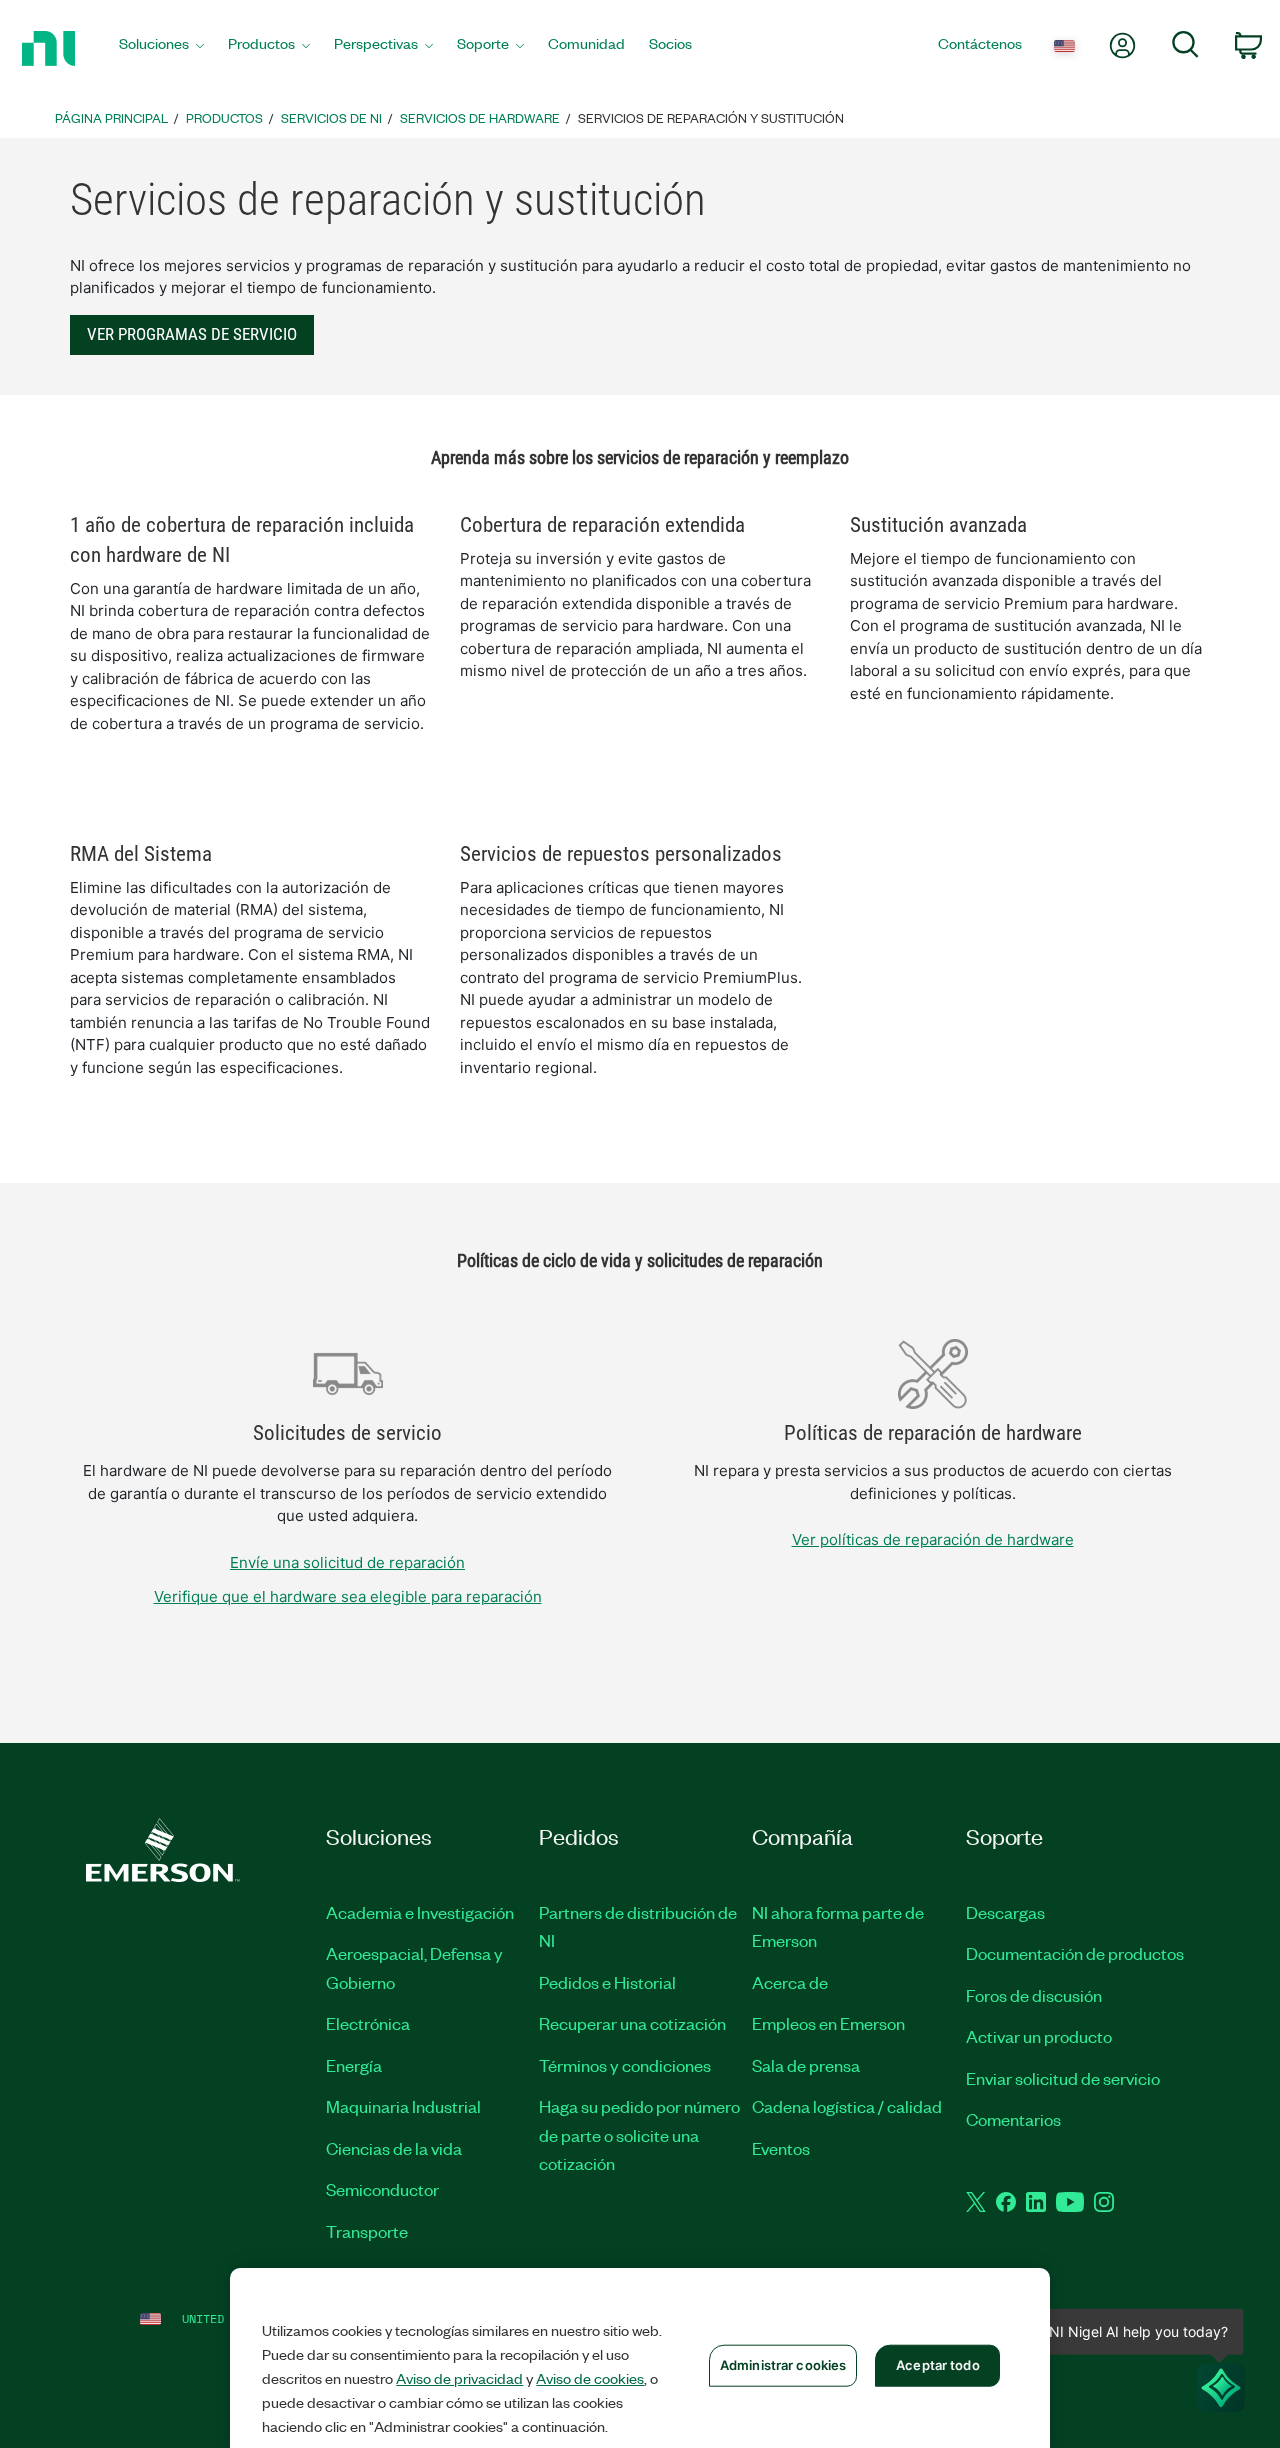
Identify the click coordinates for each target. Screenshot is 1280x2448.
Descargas (1005, 1912)
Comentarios (1013, 2119)
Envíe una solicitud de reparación (347, 1562)
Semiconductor (382, 2189)
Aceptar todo (938, 2365)
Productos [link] (224, 117)
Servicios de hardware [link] (480, 117)
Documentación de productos (1075, 1953)
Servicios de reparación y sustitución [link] (711, 117)
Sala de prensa (806, 2065)
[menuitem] (161, 48)
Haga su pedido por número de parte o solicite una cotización (639, 2134)
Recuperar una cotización (632, 2023)
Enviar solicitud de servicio (1063, 2078)
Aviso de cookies (590, 2378)
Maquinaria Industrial (403, 2106)
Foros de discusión (1034, 1995)
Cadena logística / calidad (847, 2106)
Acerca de (790, 1982)
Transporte (367, 2231)
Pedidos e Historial (607, 1982)
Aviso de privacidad (459, 2378)
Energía (354, 2065)
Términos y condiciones (625, 2065)
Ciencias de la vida (394, 2148)
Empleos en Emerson (828, 2023)
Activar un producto (1039, 2036)
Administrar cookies (783, 2365)
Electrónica (368, 2023)
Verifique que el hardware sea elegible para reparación (348, 1596)
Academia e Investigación (420, 1912)
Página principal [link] (111, 117)
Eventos (781, 2148)
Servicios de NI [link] (331, 117)
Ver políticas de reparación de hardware (933, 1539)
